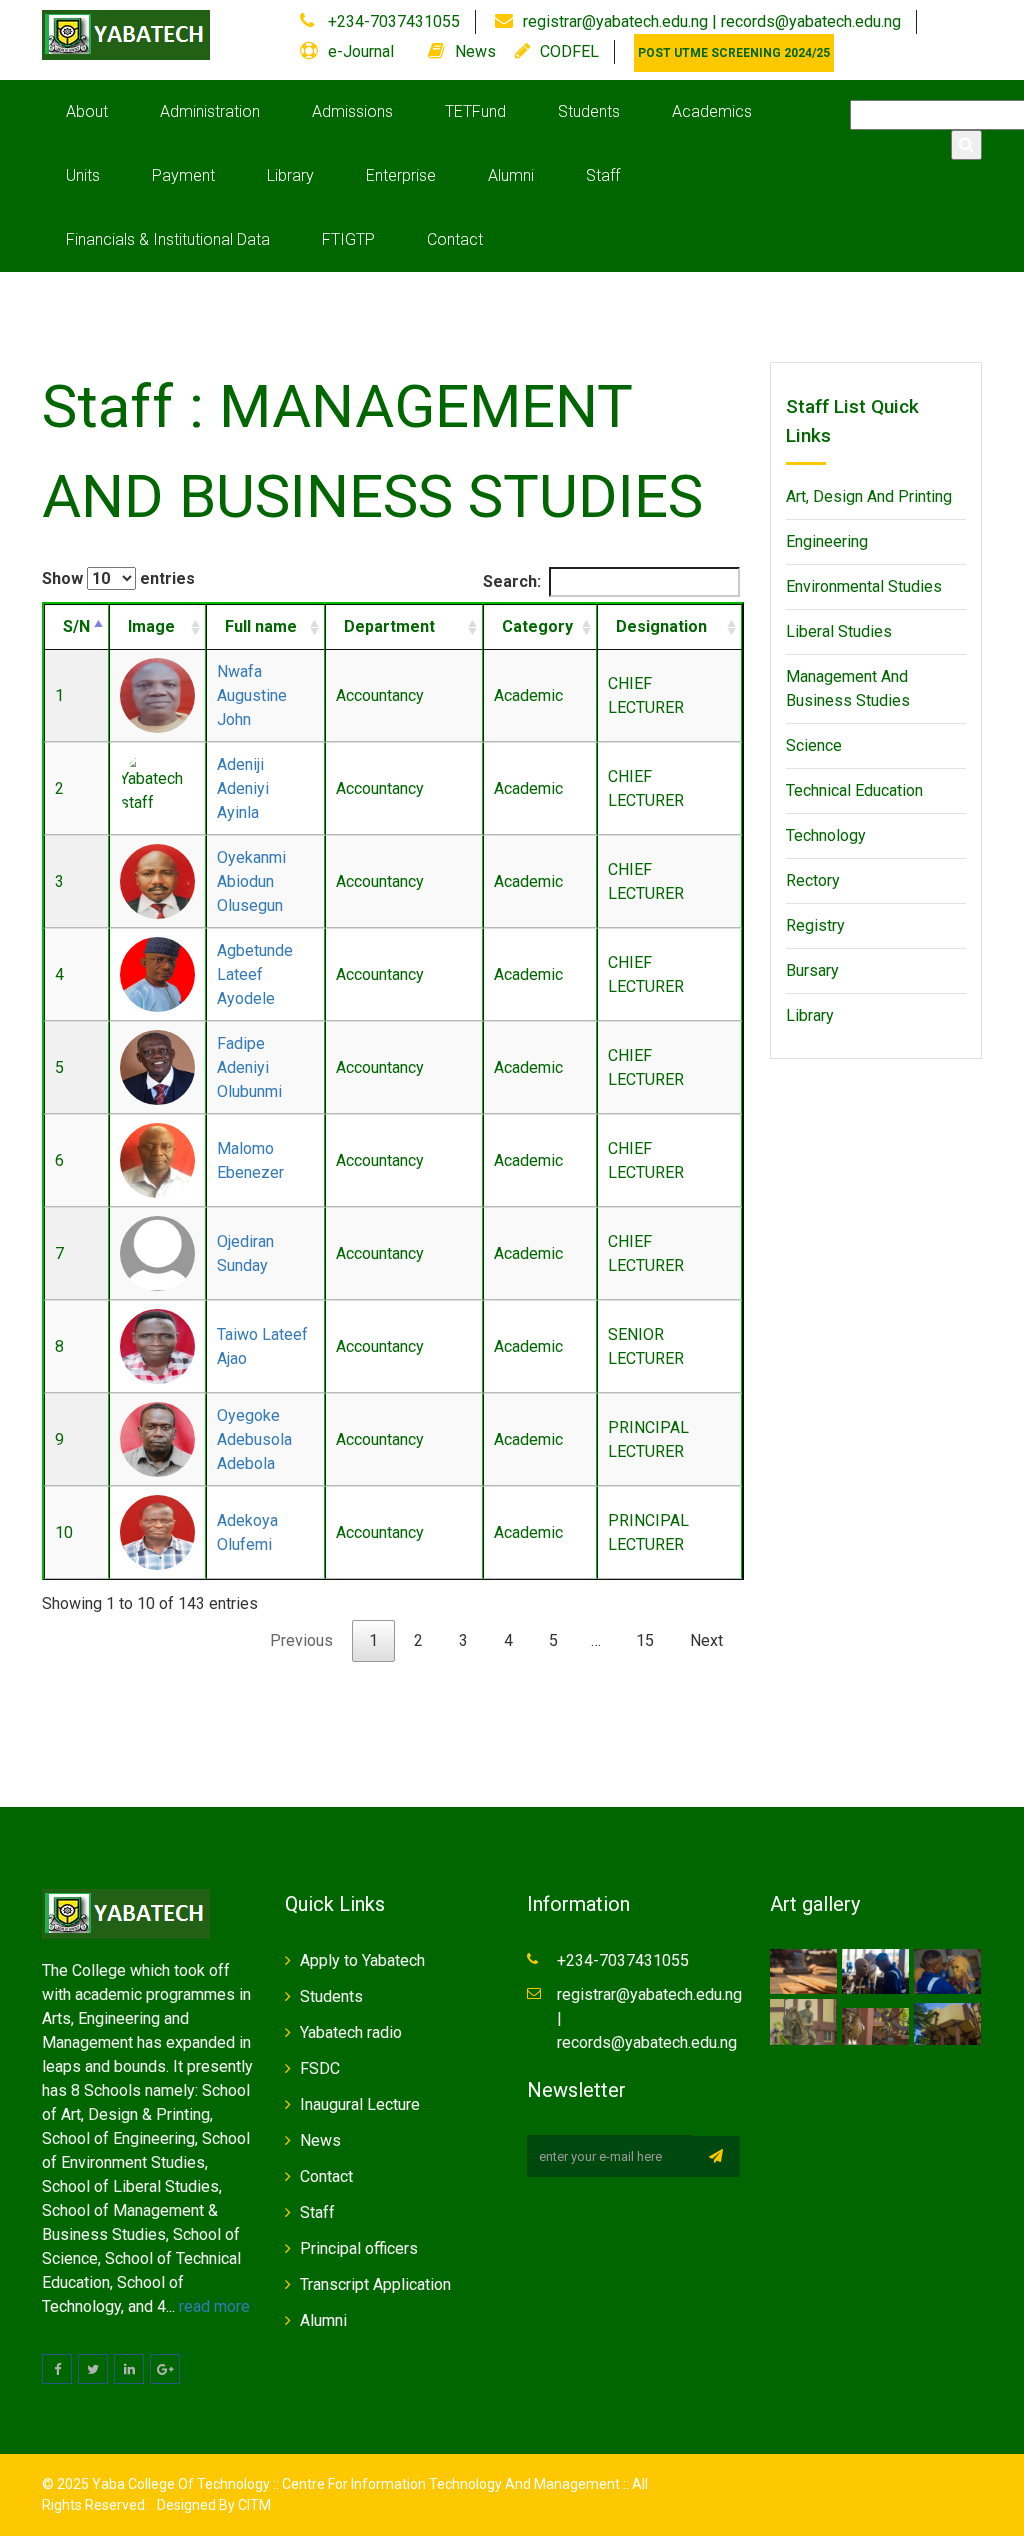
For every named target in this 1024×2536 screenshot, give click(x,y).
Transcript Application (375, 2284)
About (87, 111)
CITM (253, 2505)
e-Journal (361, 51)
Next (706, 1640)
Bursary (812, 970)
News (475, 51)
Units (83, 175)
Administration (210, 111)
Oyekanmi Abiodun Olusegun (251, 881)
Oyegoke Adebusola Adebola (254, 1439)
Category (537, 626)
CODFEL (569, 51)
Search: (512, 581)
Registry (815, 925)
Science (814, 745)
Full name (261, 626)
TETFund (475, 111)
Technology (826, 835)
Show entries (118, 578)
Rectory (813, 880)
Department (389, 626)
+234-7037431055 (392, 21)
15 (645, 1640)
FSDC (320, 2068)
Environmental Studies (864, 586)
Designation (661, 626)
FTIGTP (348, 239)
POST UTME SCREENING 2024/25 (734, 53)
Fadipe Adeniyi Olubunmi (249, 1067)
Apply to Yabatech (362, 1960)
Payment (183, 175)
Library (290, 175)
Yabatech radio (351, 2032)
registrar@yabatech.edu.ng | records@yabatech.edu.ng (712, 21)
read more (214, 2306)
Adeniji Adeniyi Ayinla (243, 788)
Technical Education (854, 790)
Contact (455, 239)
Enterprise (401, 175)
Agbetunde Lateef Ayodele (255, 974)
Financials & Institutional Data (168, 239)
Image (151, 626)
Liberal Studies (839, 631)
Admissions (352, 111)
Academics (712, 111)
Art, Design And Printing (869, 496)
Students (589, 111)
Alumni (511, 175)
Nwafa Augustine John (252, 695)
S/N (76, 626)
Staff (603, 175)
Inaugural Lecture (360, 2104)
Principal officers (359, 2248)
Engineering (827, 541)
